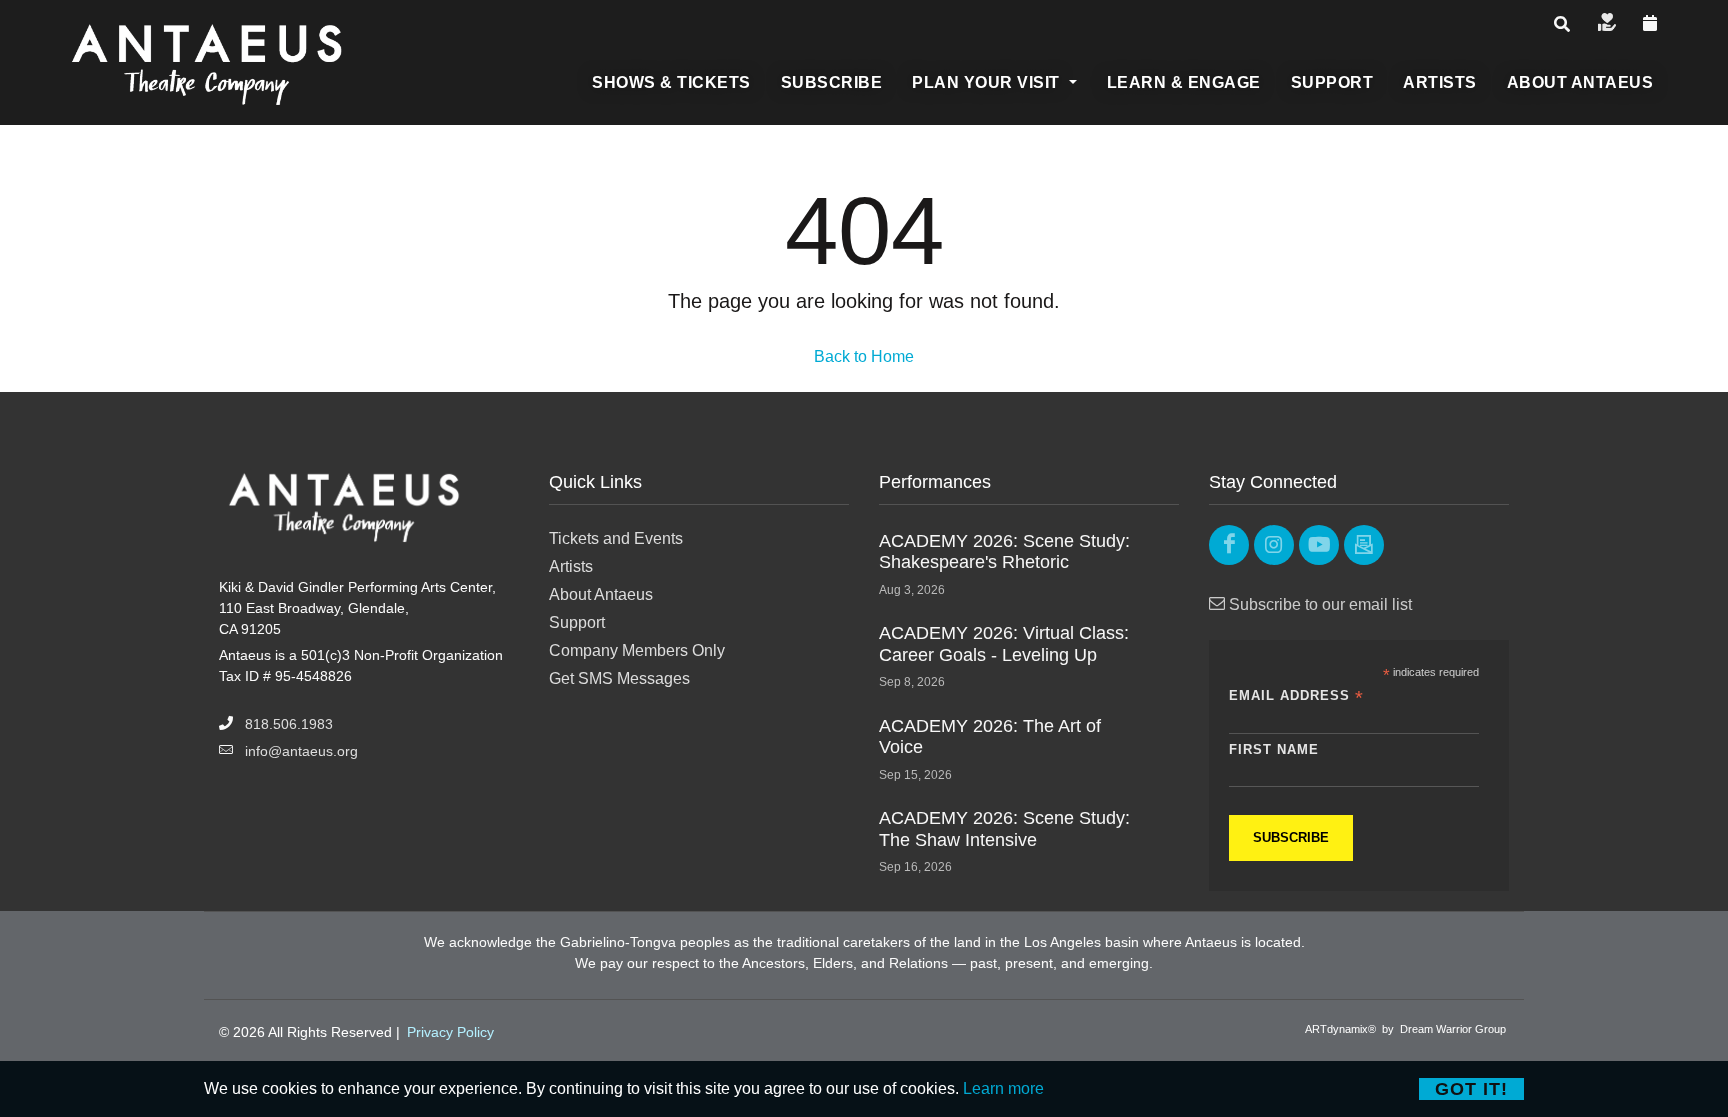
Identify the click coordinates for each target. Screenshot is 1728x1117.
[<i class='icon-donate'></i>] (1607, 24)
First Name (1274, 749)
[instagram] (1274, 545)
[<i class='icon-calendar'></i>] (1650, 24)
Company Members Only (637, 650)
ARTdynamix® (1340, 1029)
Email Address (1296, 696)
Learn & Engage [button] (1184, 82)
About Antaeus (601, 594)
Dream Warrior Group (1453, 1029)
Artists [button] (1440, 82)
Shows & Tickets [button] (671, 82)
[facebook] (1229, 545)
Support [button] (1332, 82)
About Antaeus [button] (1580, 82)
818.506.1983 (289, 724)
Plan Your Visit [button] (988, 82)
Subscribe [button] (832, 82)
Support (577, 622)
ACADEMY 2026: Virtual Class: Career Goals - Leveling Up (1004, 644)
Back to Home (864, 356)
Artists (571, 566)
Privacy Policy (450, 1032)
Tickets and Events (616, 538)
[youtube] (1319, 545)
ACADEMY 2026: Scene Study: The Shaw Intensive (1004, 829)
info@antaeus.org (301, 751)
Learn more (1003, 1088)
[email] (1364, 545)
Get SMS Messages (619, 678)
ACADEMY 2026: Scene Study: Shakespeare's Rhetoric (1004, 552)
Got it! (1471, 1089)
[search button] (1562, 25)
